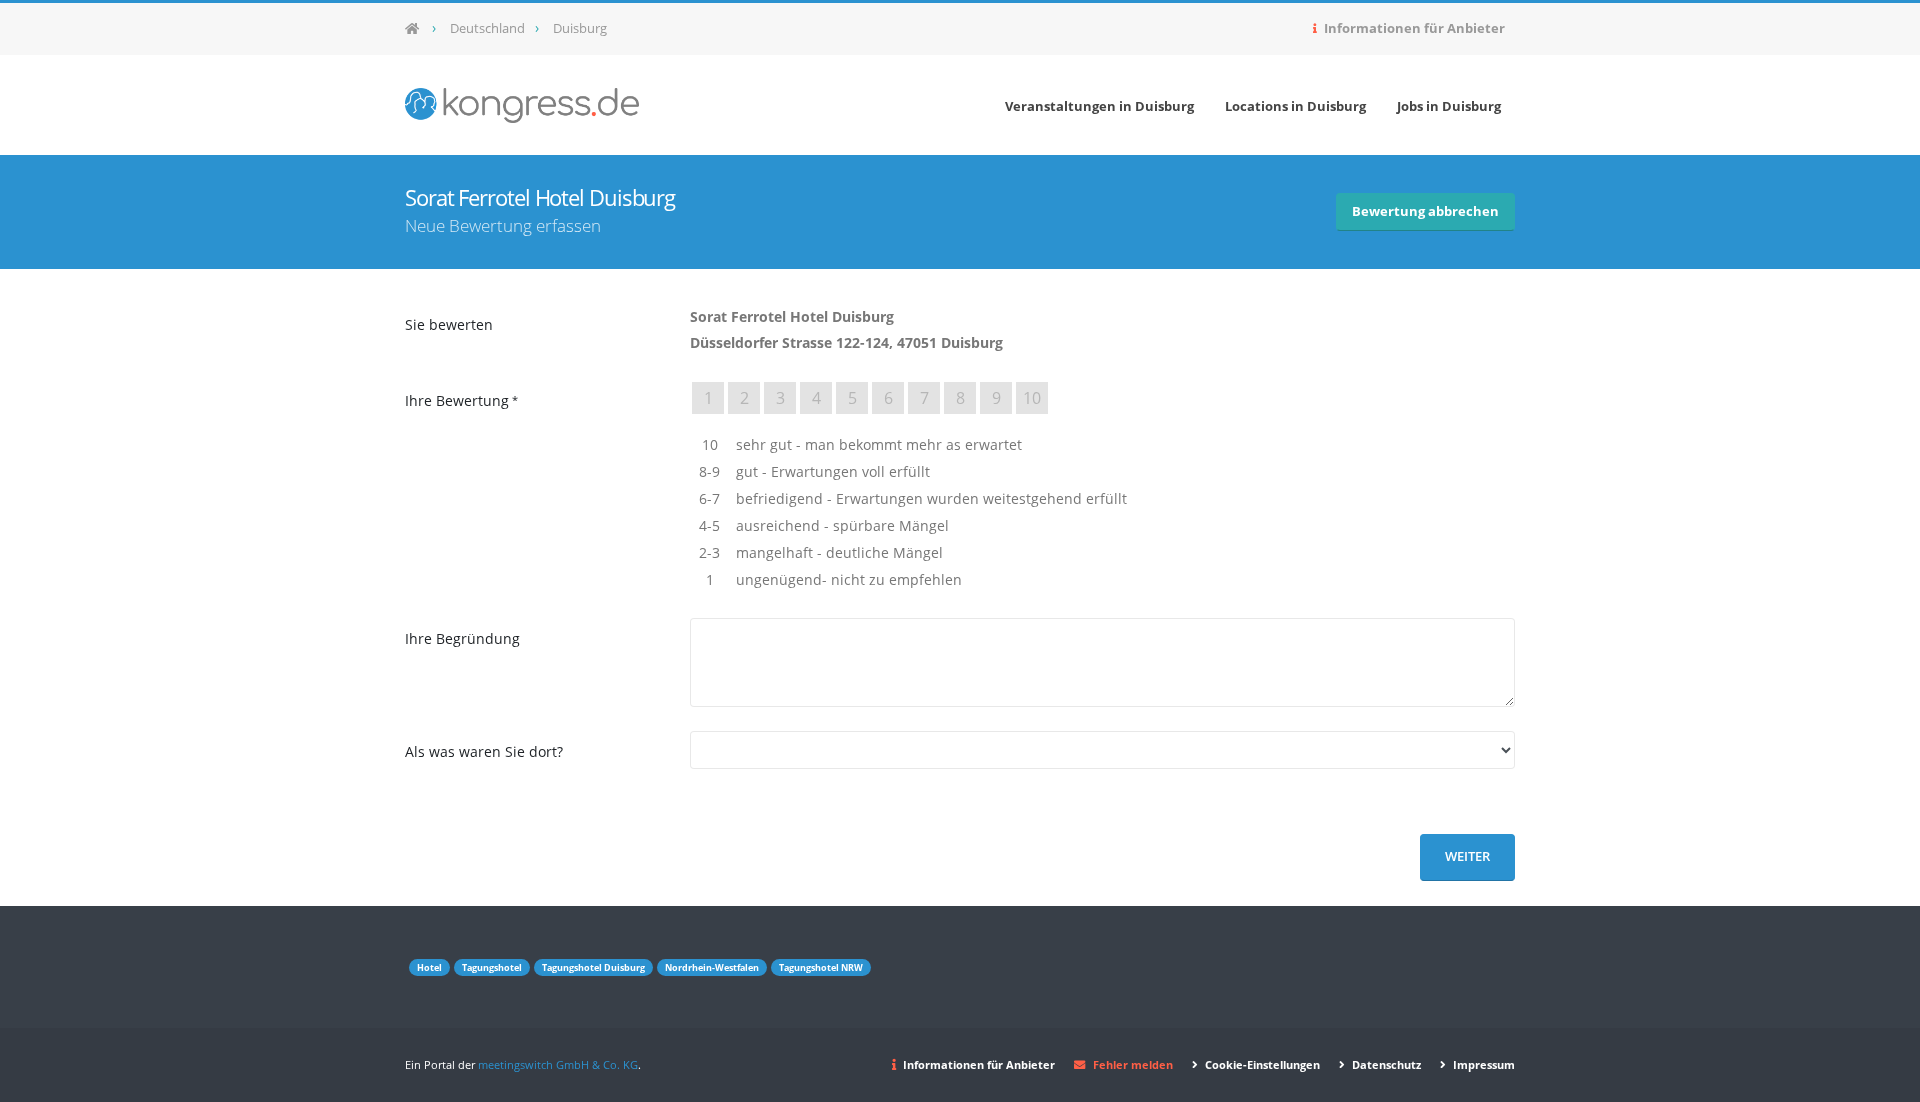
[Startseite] (418, 29)
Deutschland (487, 28)
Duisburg (580, 28)
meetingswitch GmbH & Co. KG (558, 1064)
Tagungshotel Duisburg (593, 967)
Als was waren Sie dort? (484, 751)
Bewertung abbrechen (1425, 211)
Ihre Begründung (462, 638)
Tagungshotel (492, 967)
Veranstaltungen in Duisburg (1099, 106)
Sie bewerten (449, 324)
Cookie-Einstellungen (1261, 1064)
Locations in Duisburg (1295, 106)
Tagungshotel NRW (821, 967)
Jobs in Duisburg (1449, 106)
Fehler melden (1133, 1064)
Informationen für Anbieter (1413, 28)
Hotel (429, 967)
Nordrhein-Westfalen (712, 967)
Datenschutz (1385, 1064)
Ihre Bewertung (457, 400)
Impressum (1482, 1064)
